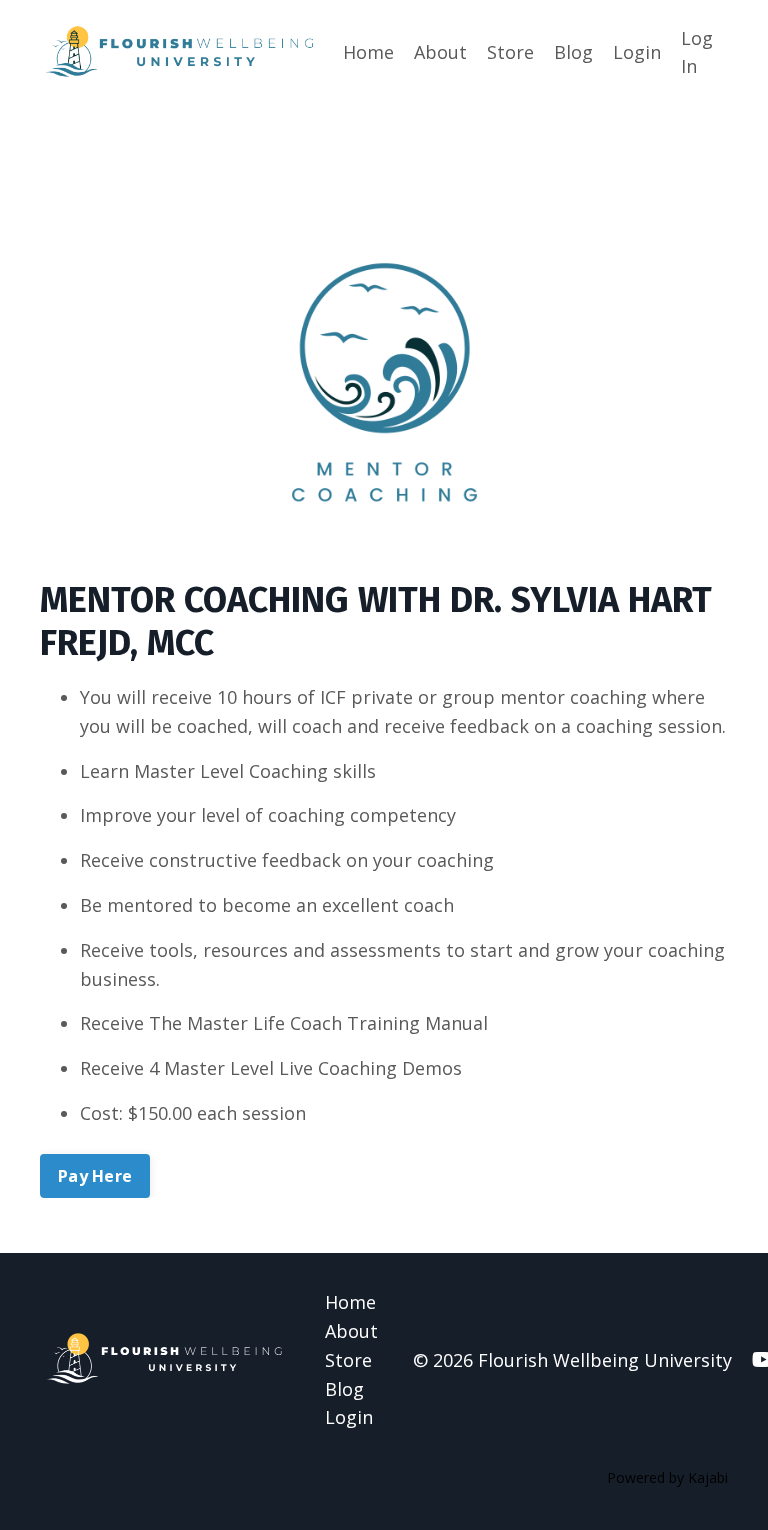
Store (510, 52)
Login (637, 52)
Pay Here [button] (95, 1176)
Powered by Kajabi (667, 1477)
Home (368, 52)
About (440, 52)
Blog (573, 52)
